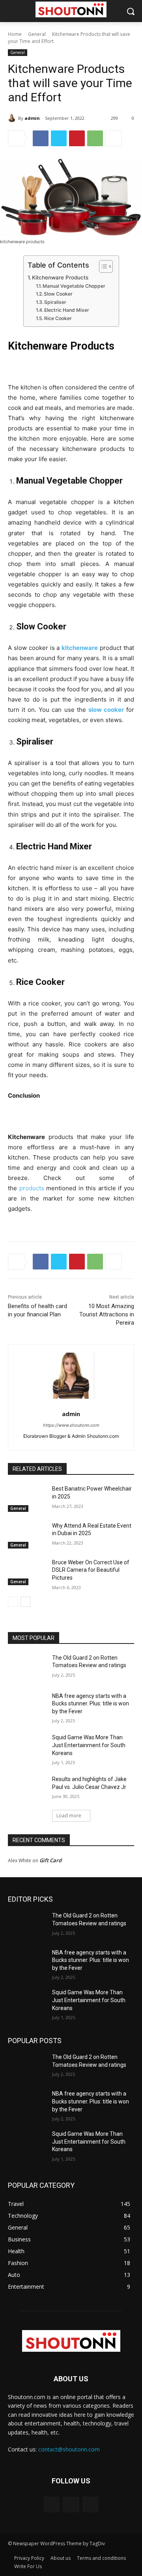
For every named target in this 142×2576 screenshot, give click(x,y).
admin (32, 118)
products (33, 1188)
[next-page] (25, 1602)
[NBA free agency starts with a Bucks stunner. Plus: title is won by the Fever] (27, 1706)
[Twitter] (59, 138)
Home (15, 34)
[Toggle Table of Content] (102, 266)
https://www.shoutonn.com (71, 1425)
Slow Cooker (58, 294)
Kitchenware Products (60, 277)
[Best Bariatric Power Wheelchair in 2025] (27, 1498)
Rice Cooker (58, 318)
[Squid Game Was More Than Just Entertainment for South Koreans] (27, 1747)
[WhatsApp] (95, 138)
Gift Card (50, 1860)
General (37, 34)
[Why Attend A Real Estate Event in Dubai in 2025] (27, 1535)
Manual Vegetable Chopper (74, 286)
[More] (114, 138)
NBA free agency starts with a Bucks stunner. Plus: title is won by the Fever (91, 1704)
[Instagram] (71, 2504)
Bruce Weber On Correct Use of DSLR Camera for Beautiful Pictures (91, 1570)
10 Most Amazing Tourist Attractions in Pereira (107, 1314)
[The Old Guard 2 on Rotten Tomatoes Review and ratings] (27, 1667)
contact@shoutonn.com (69, 2449)
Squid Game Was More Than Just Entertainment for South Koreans (89, 1745)
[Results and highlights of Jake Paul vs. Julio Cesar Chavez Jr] (27, 1789)
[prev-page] (13, 1602)
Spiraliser (55, 302)
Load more (69, 1816)
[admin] (13, 118)
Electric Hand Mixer (67, 310)
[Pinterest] (77, 138)
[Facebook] (41, 138)
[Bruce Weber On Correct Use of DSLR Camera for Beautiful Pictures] (27, 1572)
